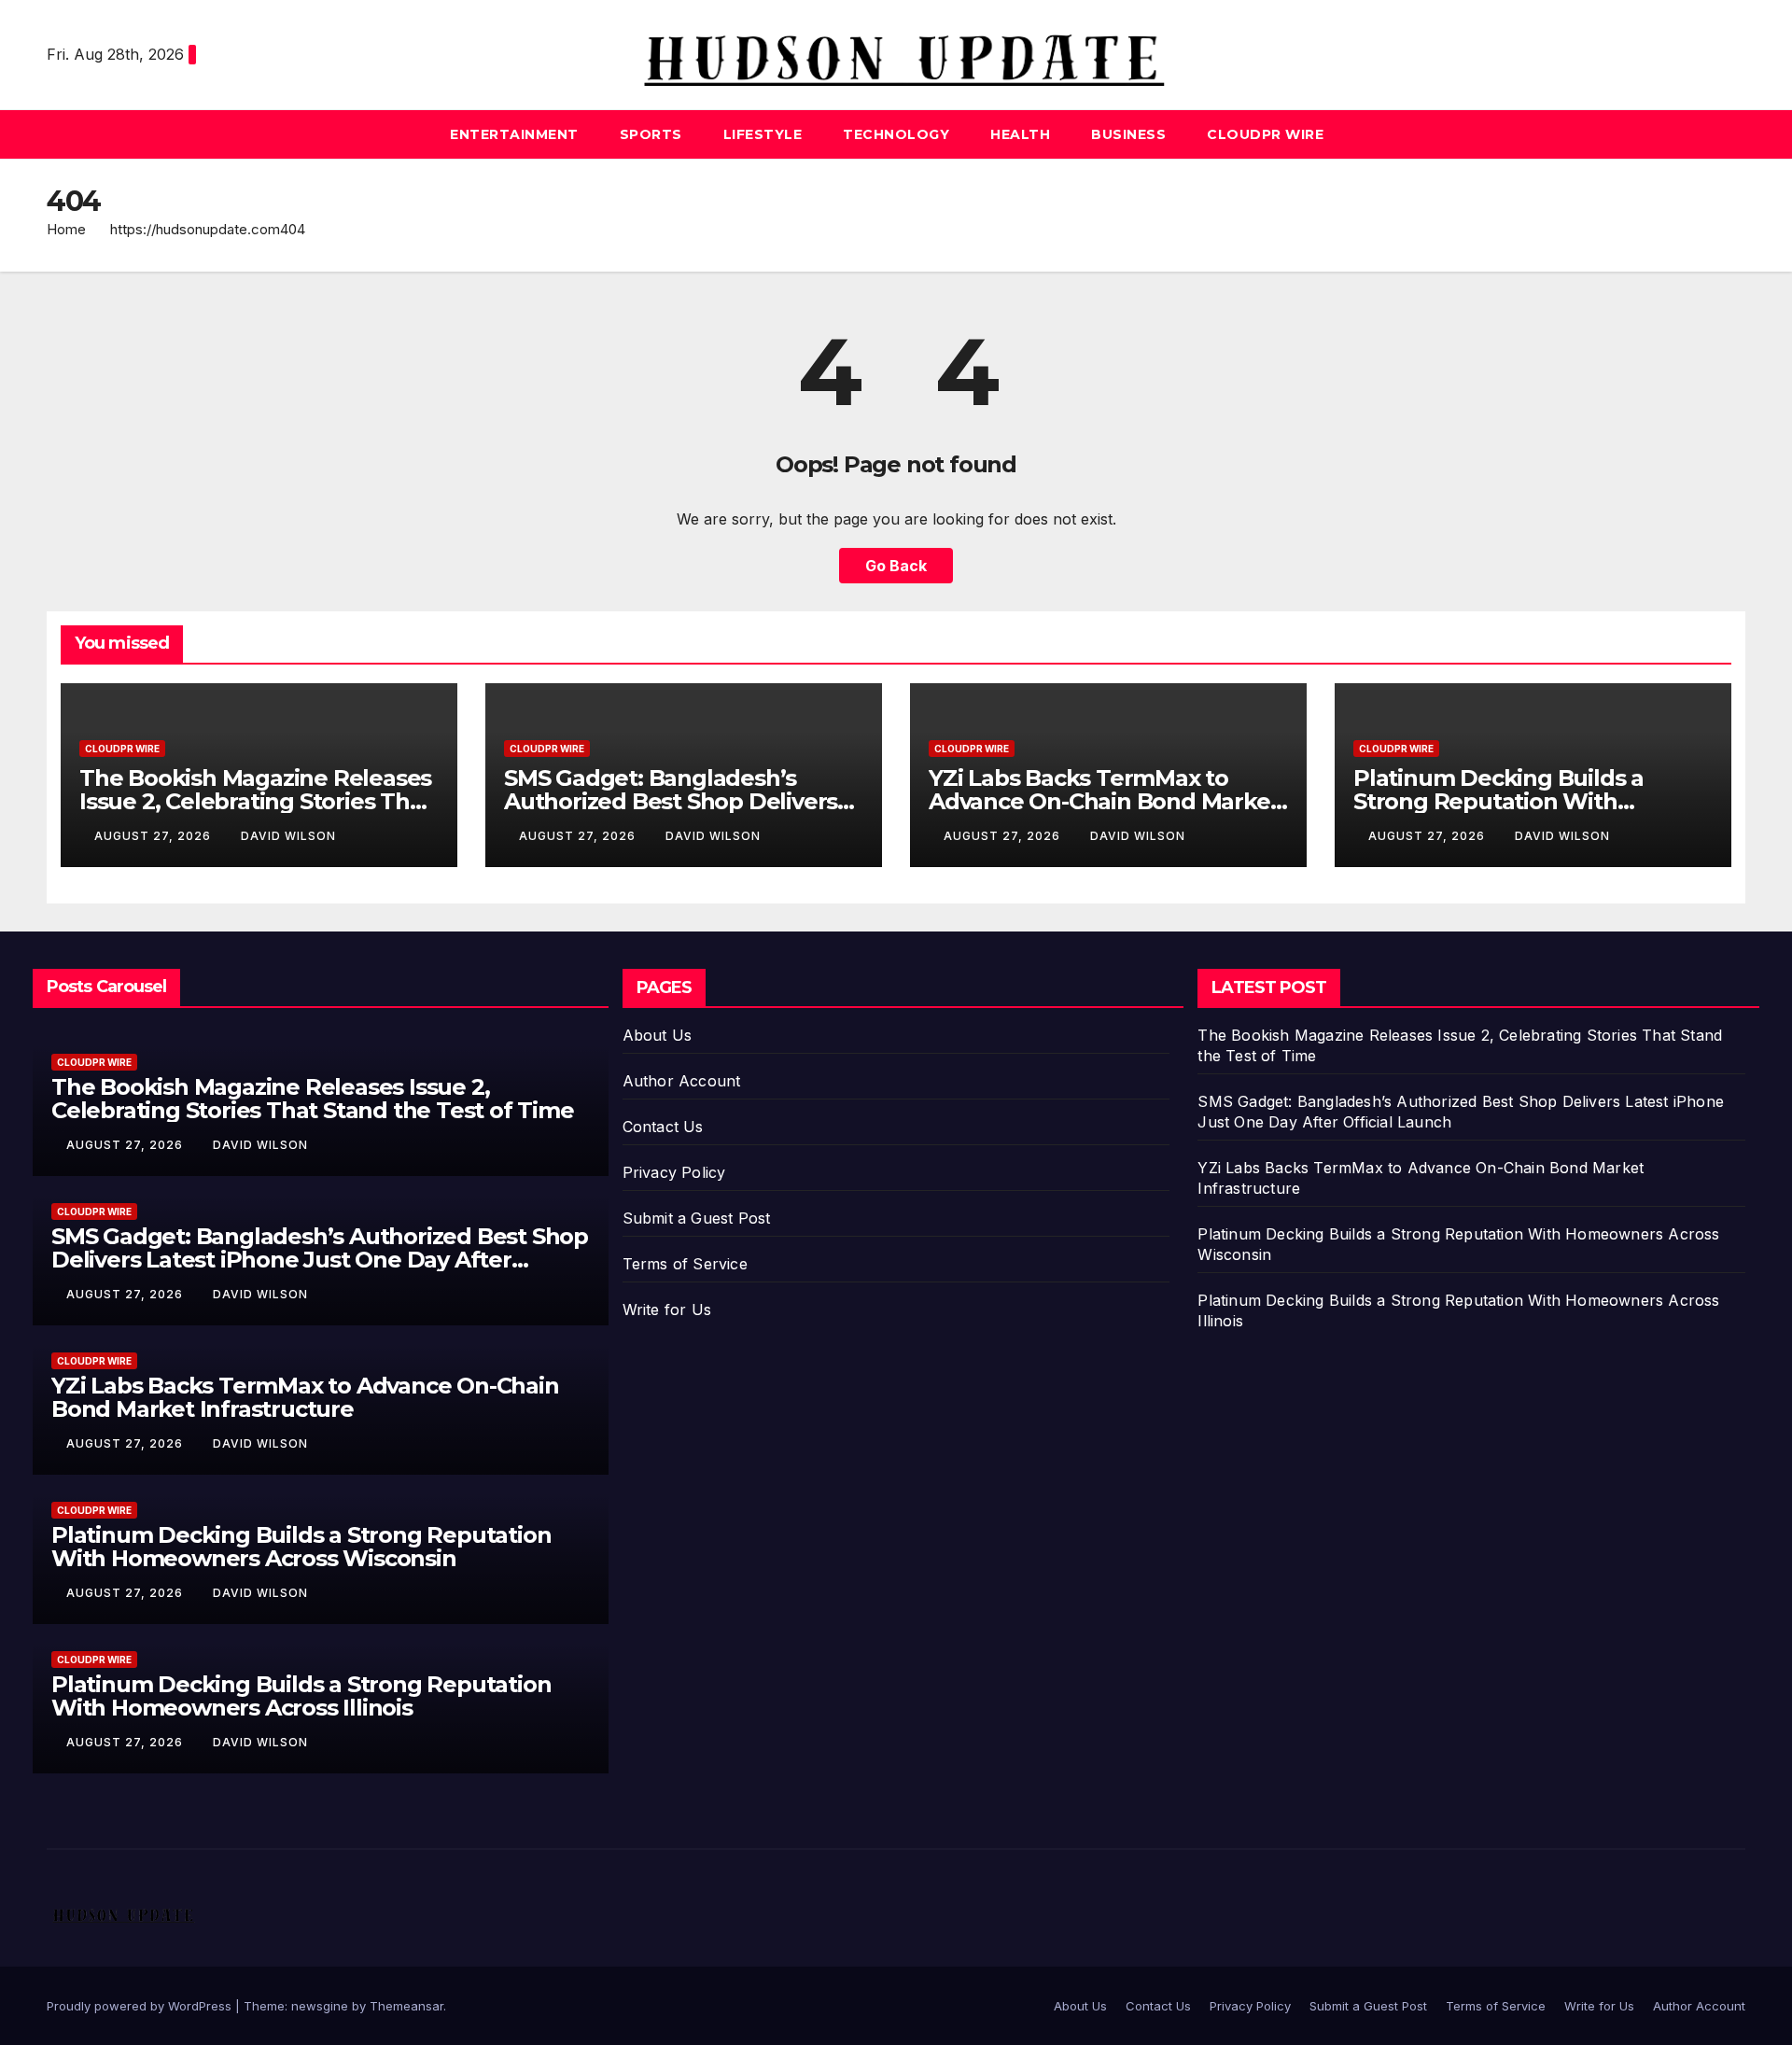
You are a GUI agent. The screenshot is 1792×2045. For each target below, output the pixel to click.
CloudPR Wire (1265, 134)
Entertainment (514, 134)
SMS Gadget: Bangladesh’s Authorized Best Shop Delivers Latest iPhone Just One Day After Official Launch (320, 1260)
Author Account (682, 1081)
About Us (658, 1035)
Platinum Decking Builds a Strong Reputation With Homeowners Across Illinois (301, 1696)
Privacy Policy (674, 1172)
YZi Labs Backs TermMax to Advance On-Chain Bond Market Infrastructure (1104, 801)
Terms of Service (685, 1264)
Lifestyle (763, 134)
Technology (896, 134)
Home (66, 229)
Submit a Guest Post (697, 1218)
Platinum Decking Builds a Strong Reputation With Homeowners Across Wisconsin (1526, 801)
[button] (1732, 134)
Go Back (896, 566)
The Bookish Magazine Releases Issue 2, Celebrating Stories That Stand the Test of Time (255, 801)
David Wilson (288, 836)
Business (1128, 134)
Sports (651, 134)
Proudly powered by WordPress (141, 2006)
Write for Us (667, 1310)
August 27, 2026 (154, 836)
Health (1020, 134)
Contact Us (663, 1127)
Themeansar (406, 2006)
